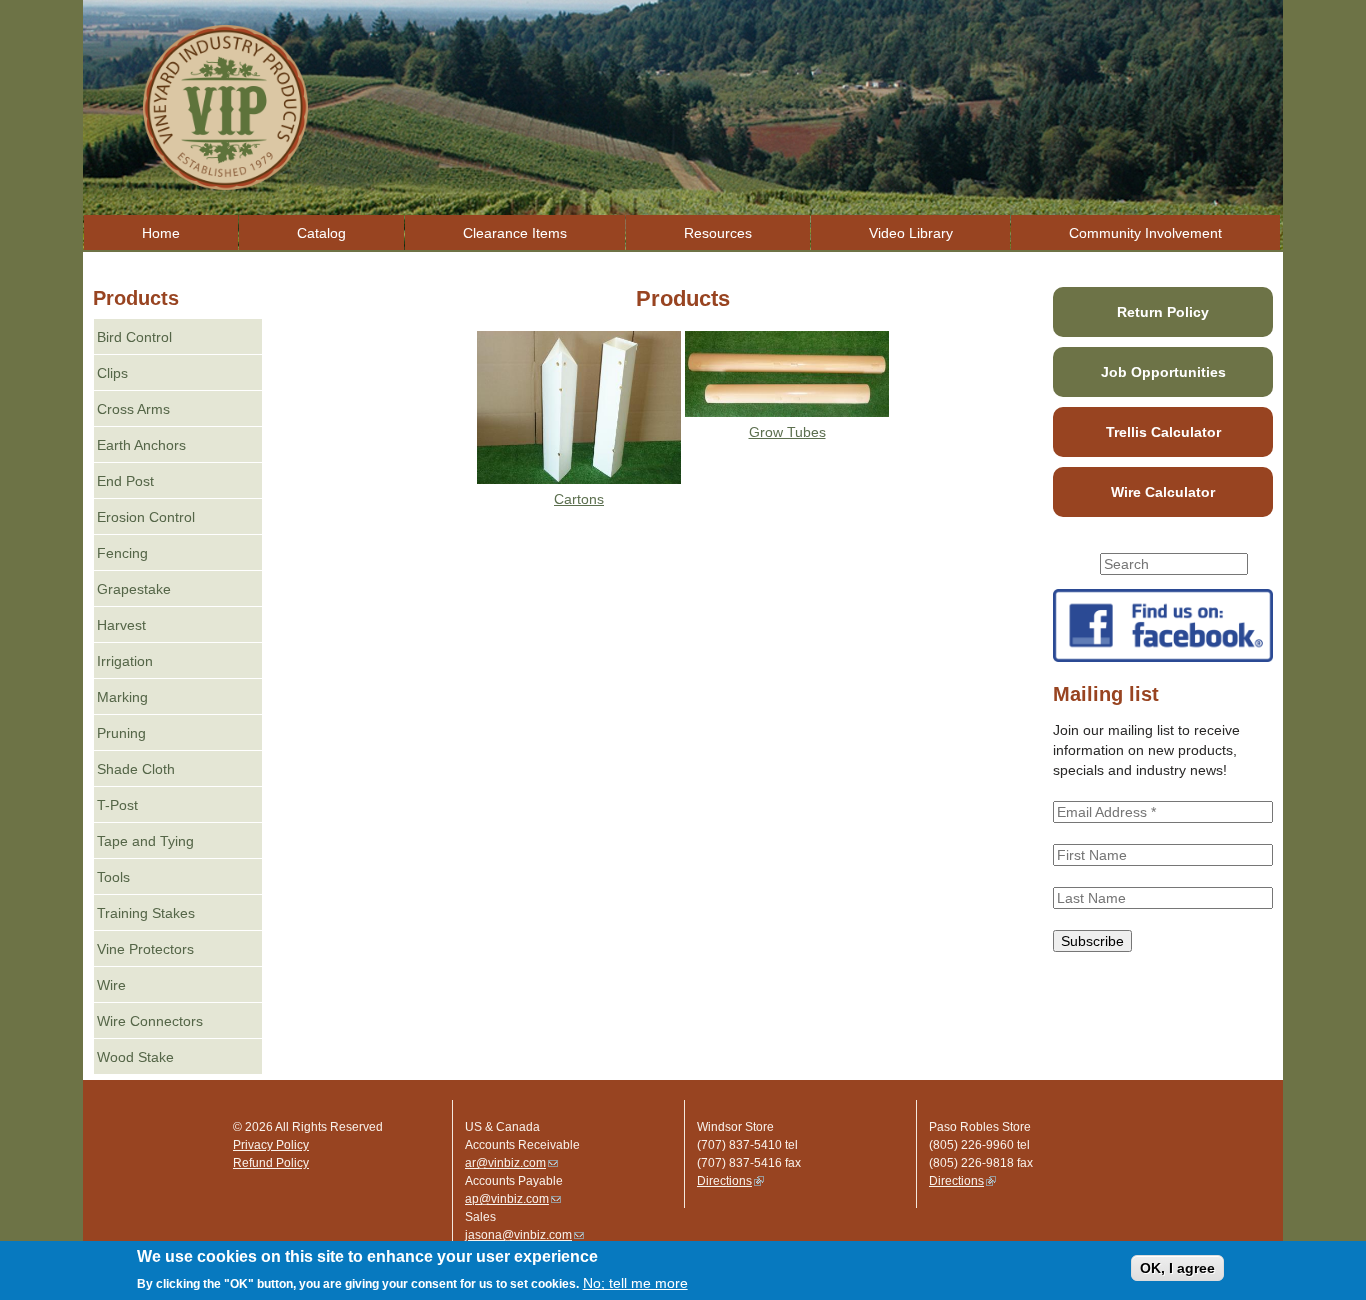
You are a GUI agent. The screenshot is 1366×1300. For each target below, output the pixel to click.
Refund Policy (271, 1163)
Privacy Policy (271, 1145)
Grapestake (134, 589)
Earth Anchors (141, 445)
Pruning (121, 733)
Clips (112, 373)
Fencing (122, 553)
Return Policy (1163, 312)
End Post (125, 481)
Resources (718, 233)
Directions (730, 1181)
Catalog (321, 233)
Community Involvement (1145, 233)
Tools (113, 877)
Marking (122, 697)
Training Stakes (146, 913)
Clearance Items (515, 233)
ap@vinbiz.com (513, 1199)
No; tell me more (635, 1283)
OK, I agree (1177, 1268)
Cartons (579, 499)
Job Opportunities (1163, 372)
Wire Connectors (150, 1021)
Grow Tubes (787, 432)
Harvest (121, 625)
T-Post (117, 805)
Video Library (911, 233)
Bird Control (134, 337)
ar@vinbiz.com (511, 1163)
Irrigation (125, 661)
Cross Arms (133, 409)
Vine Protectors (145, 949)
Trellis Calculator (1163, 432)
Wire (111, 985)
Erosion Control (146, 517)
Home (161, 233)
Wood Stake (135, 1057)
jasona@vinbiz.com (524, 1235)
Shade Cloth (136, 769)
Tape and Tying (145, 841)
